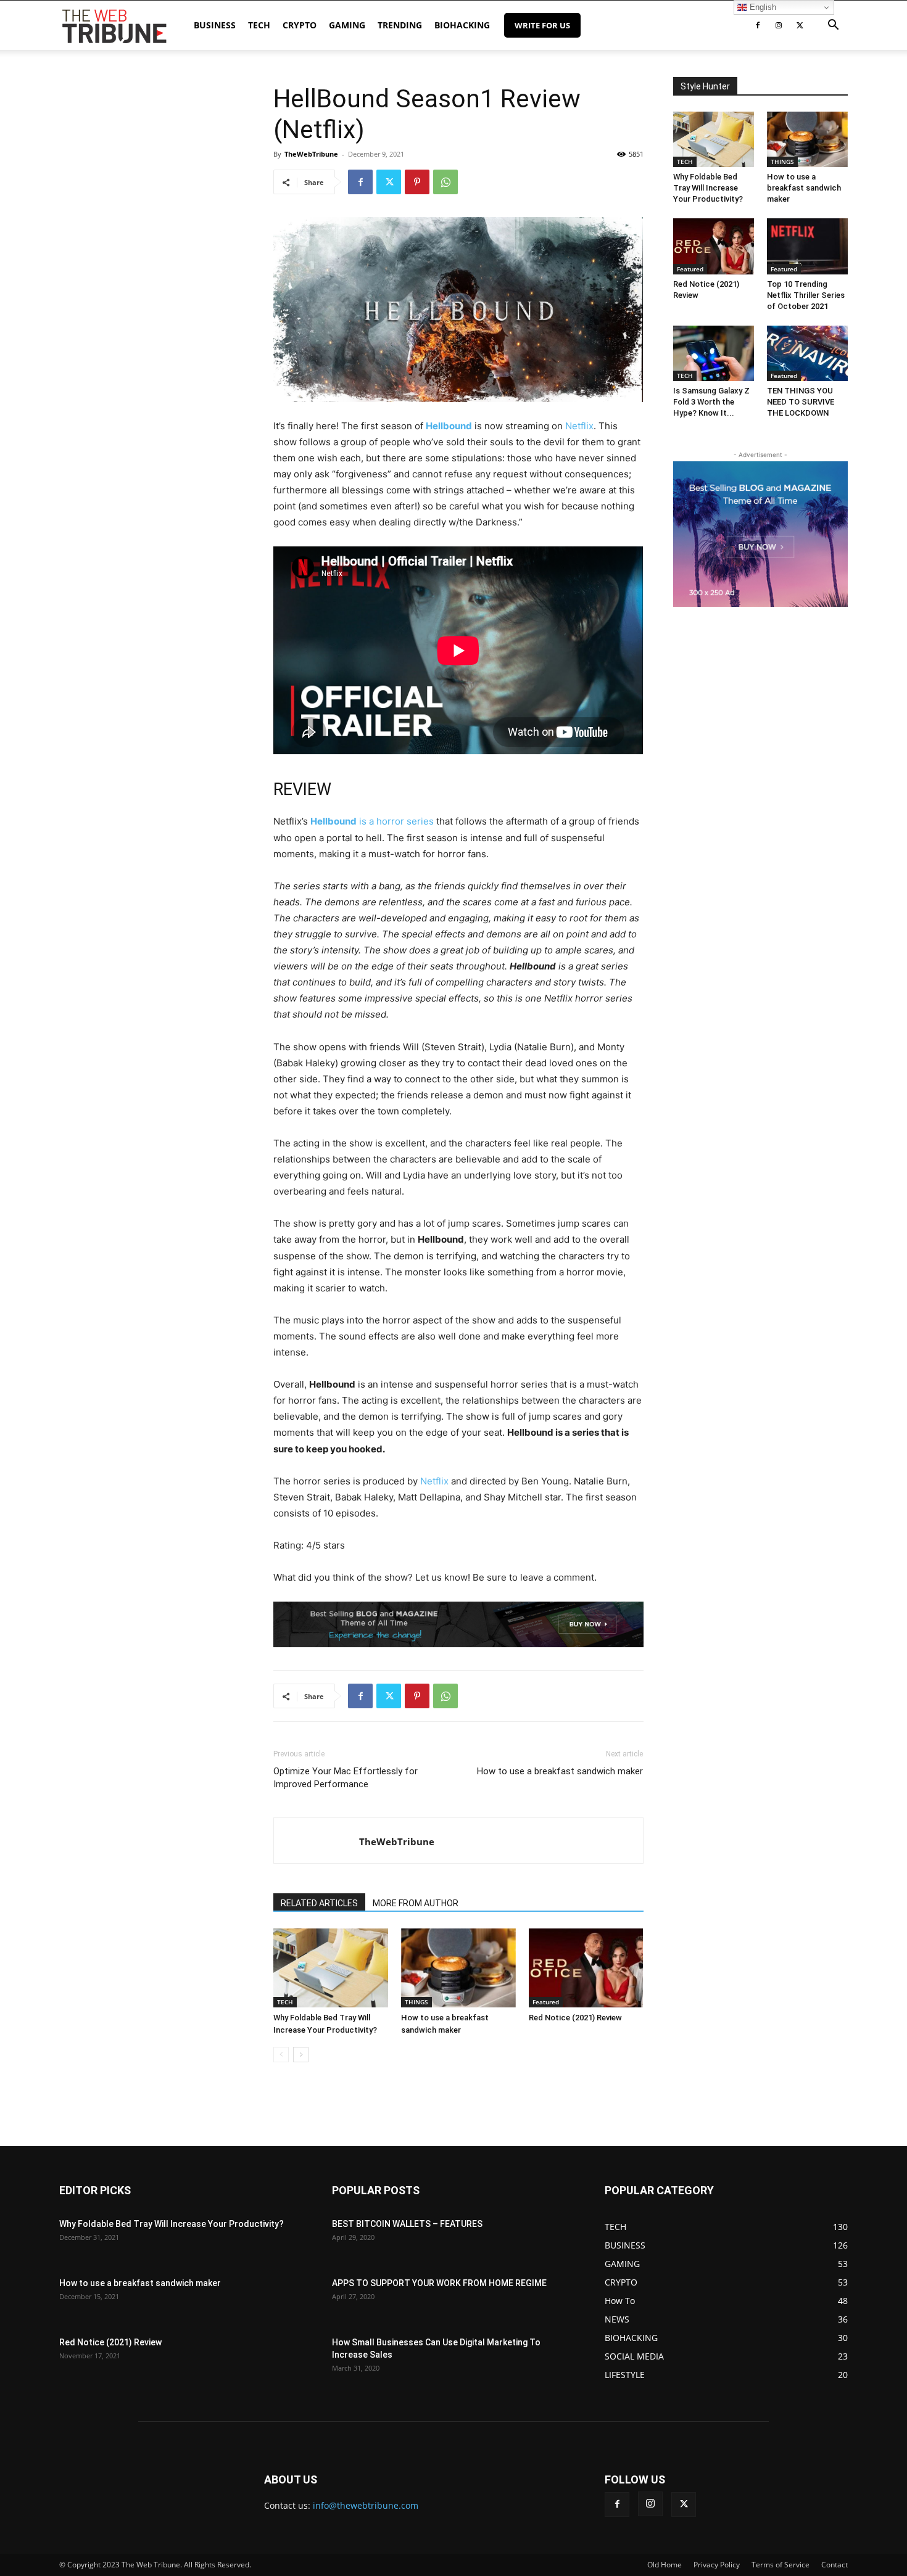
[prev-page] (281, 2055)
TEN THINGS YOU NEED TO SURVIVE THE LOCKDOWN (801, 402)
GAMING (347, 25)
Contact (835, 2565)
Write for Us (542, 25)
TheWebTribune (311, 154)
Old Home (665, 2565)
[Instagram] (779, 25)
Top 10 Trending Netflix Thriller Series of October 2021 (806, 295)
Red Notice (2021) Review (575, 2018)
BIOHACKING (462, 25)
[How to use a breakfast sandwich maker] (458, 1968)
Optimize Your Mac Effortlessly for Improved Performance (346, 1778)
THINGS (416, 2002)
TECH (259, 25)
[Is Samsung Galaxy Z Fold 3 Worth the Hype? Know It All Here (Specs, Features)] (714, 353)
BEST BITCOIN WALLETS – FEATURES (407, 2224)
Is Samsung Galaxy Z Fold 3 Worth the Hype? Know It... (711, 402)
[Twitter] (800, 25)
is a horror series (372, 821)
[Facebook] (758, 25)
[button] (833, 26)
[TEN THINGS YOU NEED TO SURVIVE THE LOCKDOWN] (807, 353)
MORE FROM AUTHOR (416, 1903)
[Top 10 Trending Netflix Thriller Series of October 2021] (807, 246)
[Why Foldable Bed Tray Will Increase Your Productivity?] (331, 1968)
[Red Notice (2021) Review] (586, 1968)
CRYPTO (300, 25)
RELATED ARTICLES (319, 1903)
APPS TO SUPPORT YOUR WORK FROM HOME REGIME (439, 2283)
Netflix (578, 426)
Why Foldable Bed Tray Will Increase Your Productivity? (708, 188)
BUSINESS (215, 25)
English (762, 7)
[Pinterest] (417, 182)
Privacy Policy (717, 2565)
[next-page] (301, 2055)
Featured (546, 2002)
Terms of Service (781, 2565)
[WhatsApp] (445, 182)
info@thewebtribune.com (366, 2505)
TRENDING (400, 25)
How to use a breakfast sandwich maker (560, 1771)
